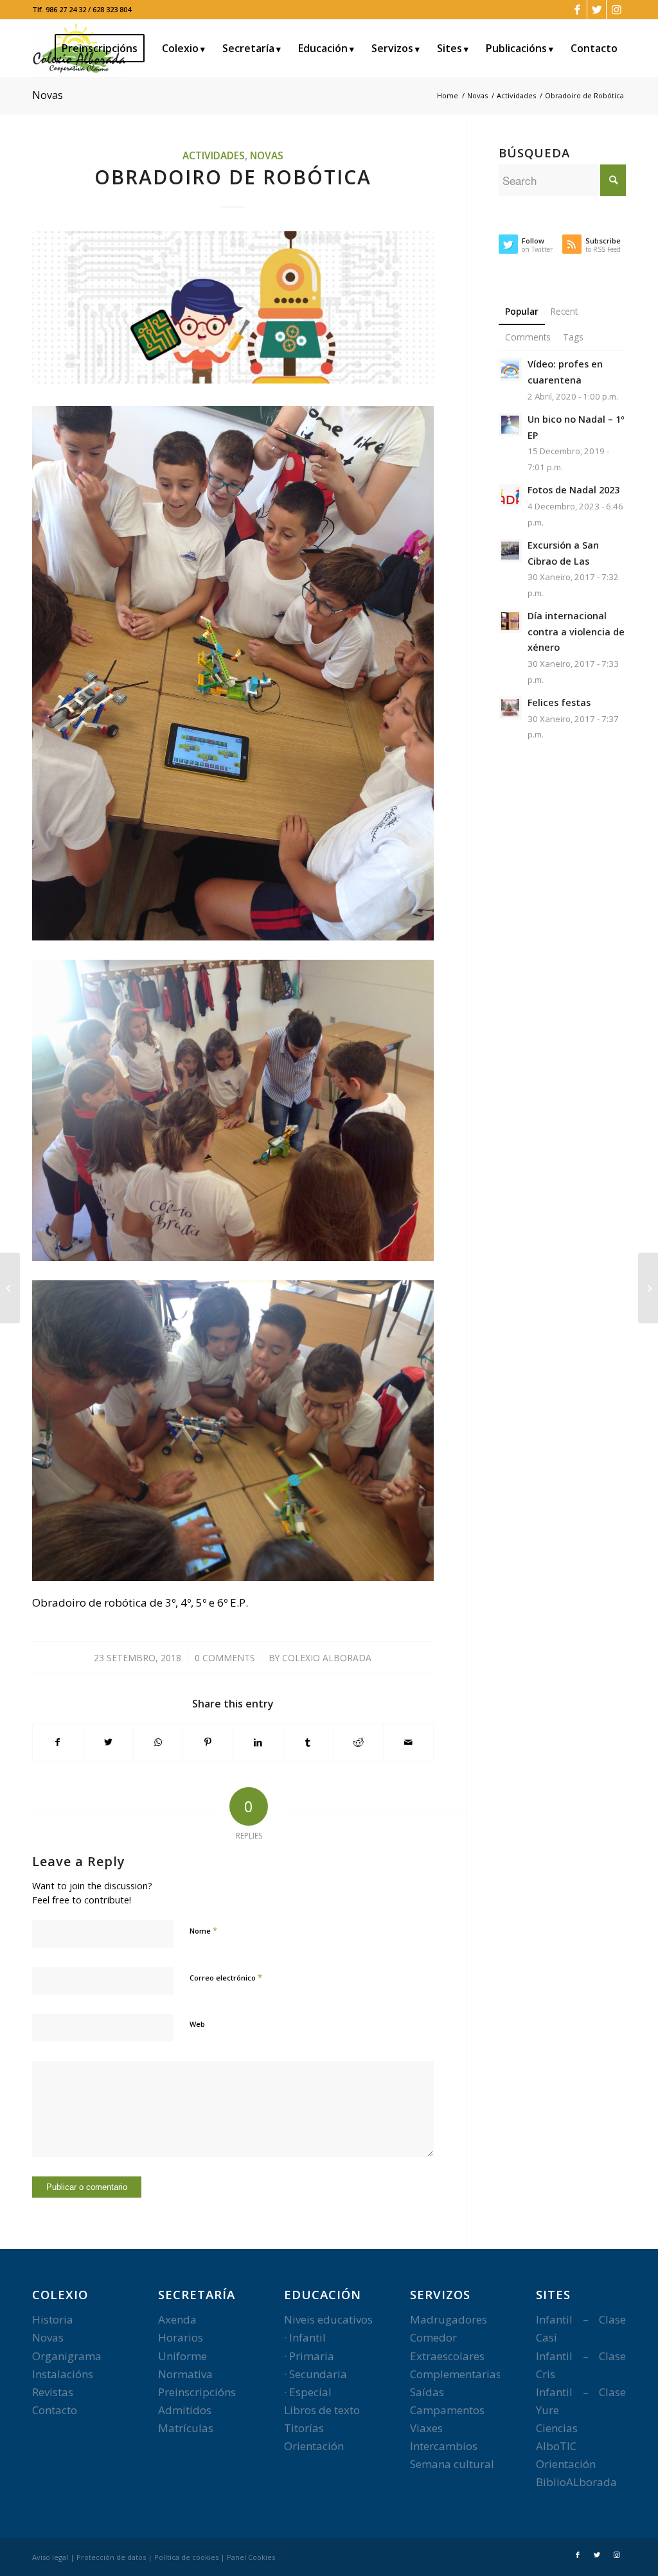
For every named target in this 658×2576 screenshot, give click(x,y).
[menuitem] (104, 48)
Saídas (427, 2392)
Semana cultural (452, 2464)
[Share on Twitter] (108, 1742)
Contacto (55, 2410)
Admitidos (185, 2410)
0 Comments (225, 1658)
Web (197, 2024)
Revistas (53, 2392)
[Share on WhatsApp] (158, 1742)
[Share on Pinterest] (208, 1742)
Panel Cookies (251, 2557)
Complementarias (456, 2374)
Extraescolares (447, 2356)
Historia (53, 2319)
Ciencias (557, 2428)
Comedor (433, 2337)
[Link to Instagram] (616, 10)
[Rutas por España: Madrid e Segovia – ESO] (648, 1288)
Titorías (304, 2428)
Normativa (185, 2374)
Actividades (214, 155)
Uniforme (182, 2356)
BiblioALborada (576, 2482)
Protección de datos (111, 2557)
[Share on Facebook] (58, 1742)
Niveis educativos (328, 2319)
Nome (203, 1930)
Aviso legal (50, 2557)
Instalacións (63, 2374)
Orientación (314, 2446)
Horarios (181, 2337)
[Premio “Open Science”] (10, 1288)
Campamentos (447, 2410)
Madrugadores (449, 2319)
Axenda (177, 2319)
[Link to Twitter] (597, 10)
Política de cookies (186, 2557)
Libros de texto (322, 2410)
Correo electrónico (226, 1977)
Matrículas (186, 2428)
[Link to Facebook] (577, 10)
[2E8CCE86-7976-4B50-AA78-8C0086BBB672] (233, 307)
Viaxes (426, 2428)
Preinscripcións (197, 2392)
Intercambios (444, 2446)
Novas (48, 95)
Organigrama (67, 2356)
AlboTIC (556, 2446)
